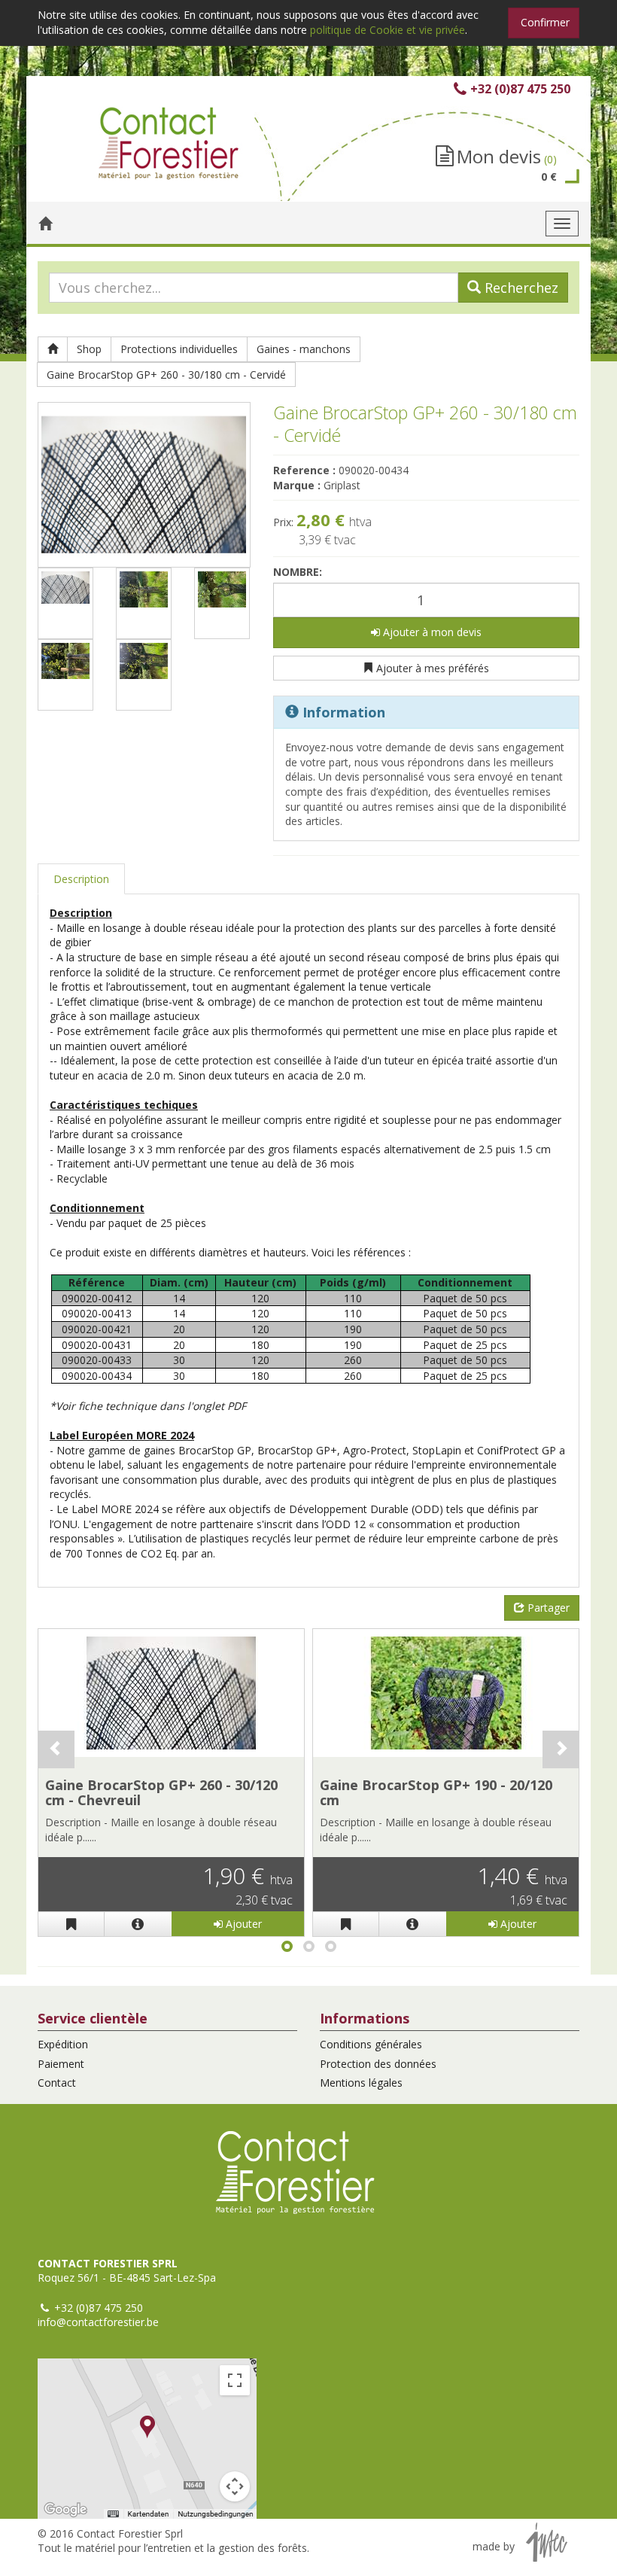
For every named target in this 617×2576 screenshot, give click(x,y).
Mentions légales (361, 2083)
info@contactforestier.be (98, 2322)
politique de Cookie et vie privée (388, 30)
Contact (57, 2083)
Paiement (61, 2064)
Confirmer (545, 22)
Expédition (63, 2044)
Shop (89, 349)
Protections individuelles (179, 349)
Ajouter (242, 1924)
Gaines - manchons (304, 349)
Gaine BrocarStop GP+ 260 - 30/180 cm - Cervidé (166, 375)
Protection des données (378, 2064)
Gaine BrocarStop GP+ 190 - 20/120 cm (436, 1792)
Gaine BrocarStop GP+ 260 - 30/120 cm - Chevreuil (161, 1792)
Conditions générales (371, 2044)
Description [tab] (81, 879)
